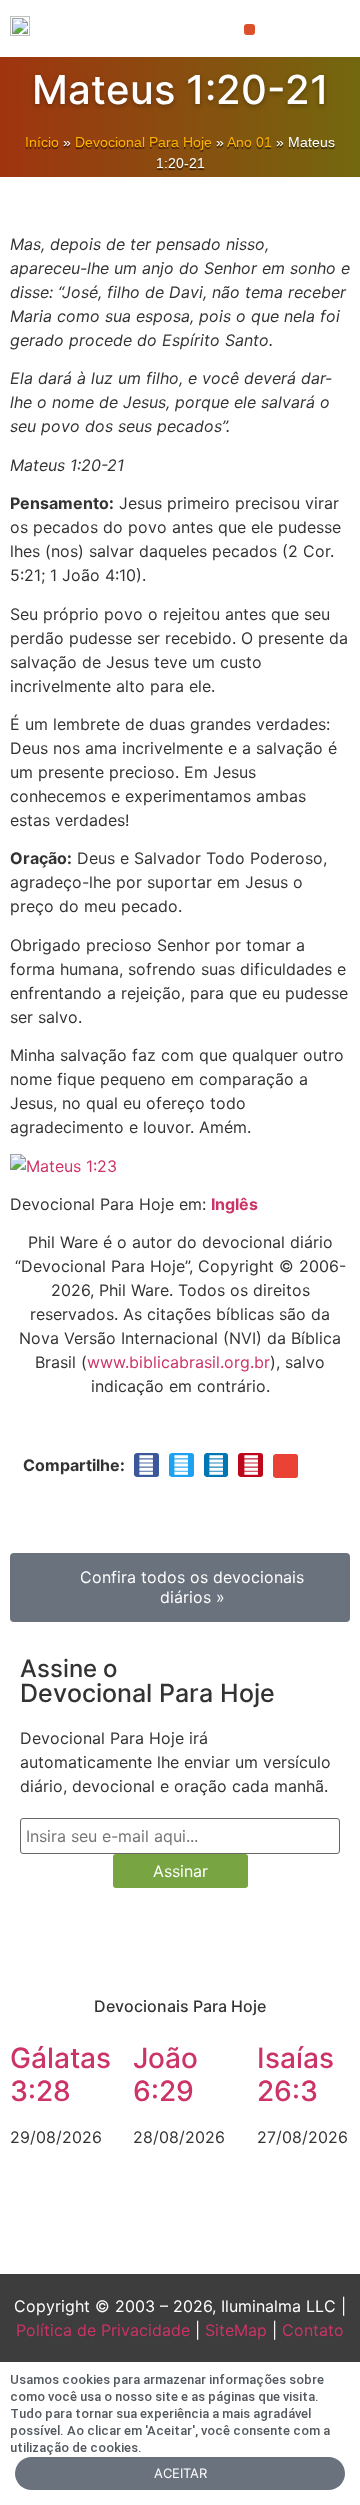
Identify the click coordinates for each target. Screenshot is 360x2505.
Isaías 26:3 (295, 2075)
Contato (313, 2330)
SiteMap (236, 2330)
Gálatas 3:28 (60, 2075)
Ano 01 (249, 142)
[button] (249, 29)
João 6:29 (165, 2075)
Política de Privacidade (103, 2330)
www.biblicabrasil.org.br (178, 1362)
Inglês (234, 1204)
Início (42, 142)
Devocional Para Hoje (143, 142)
